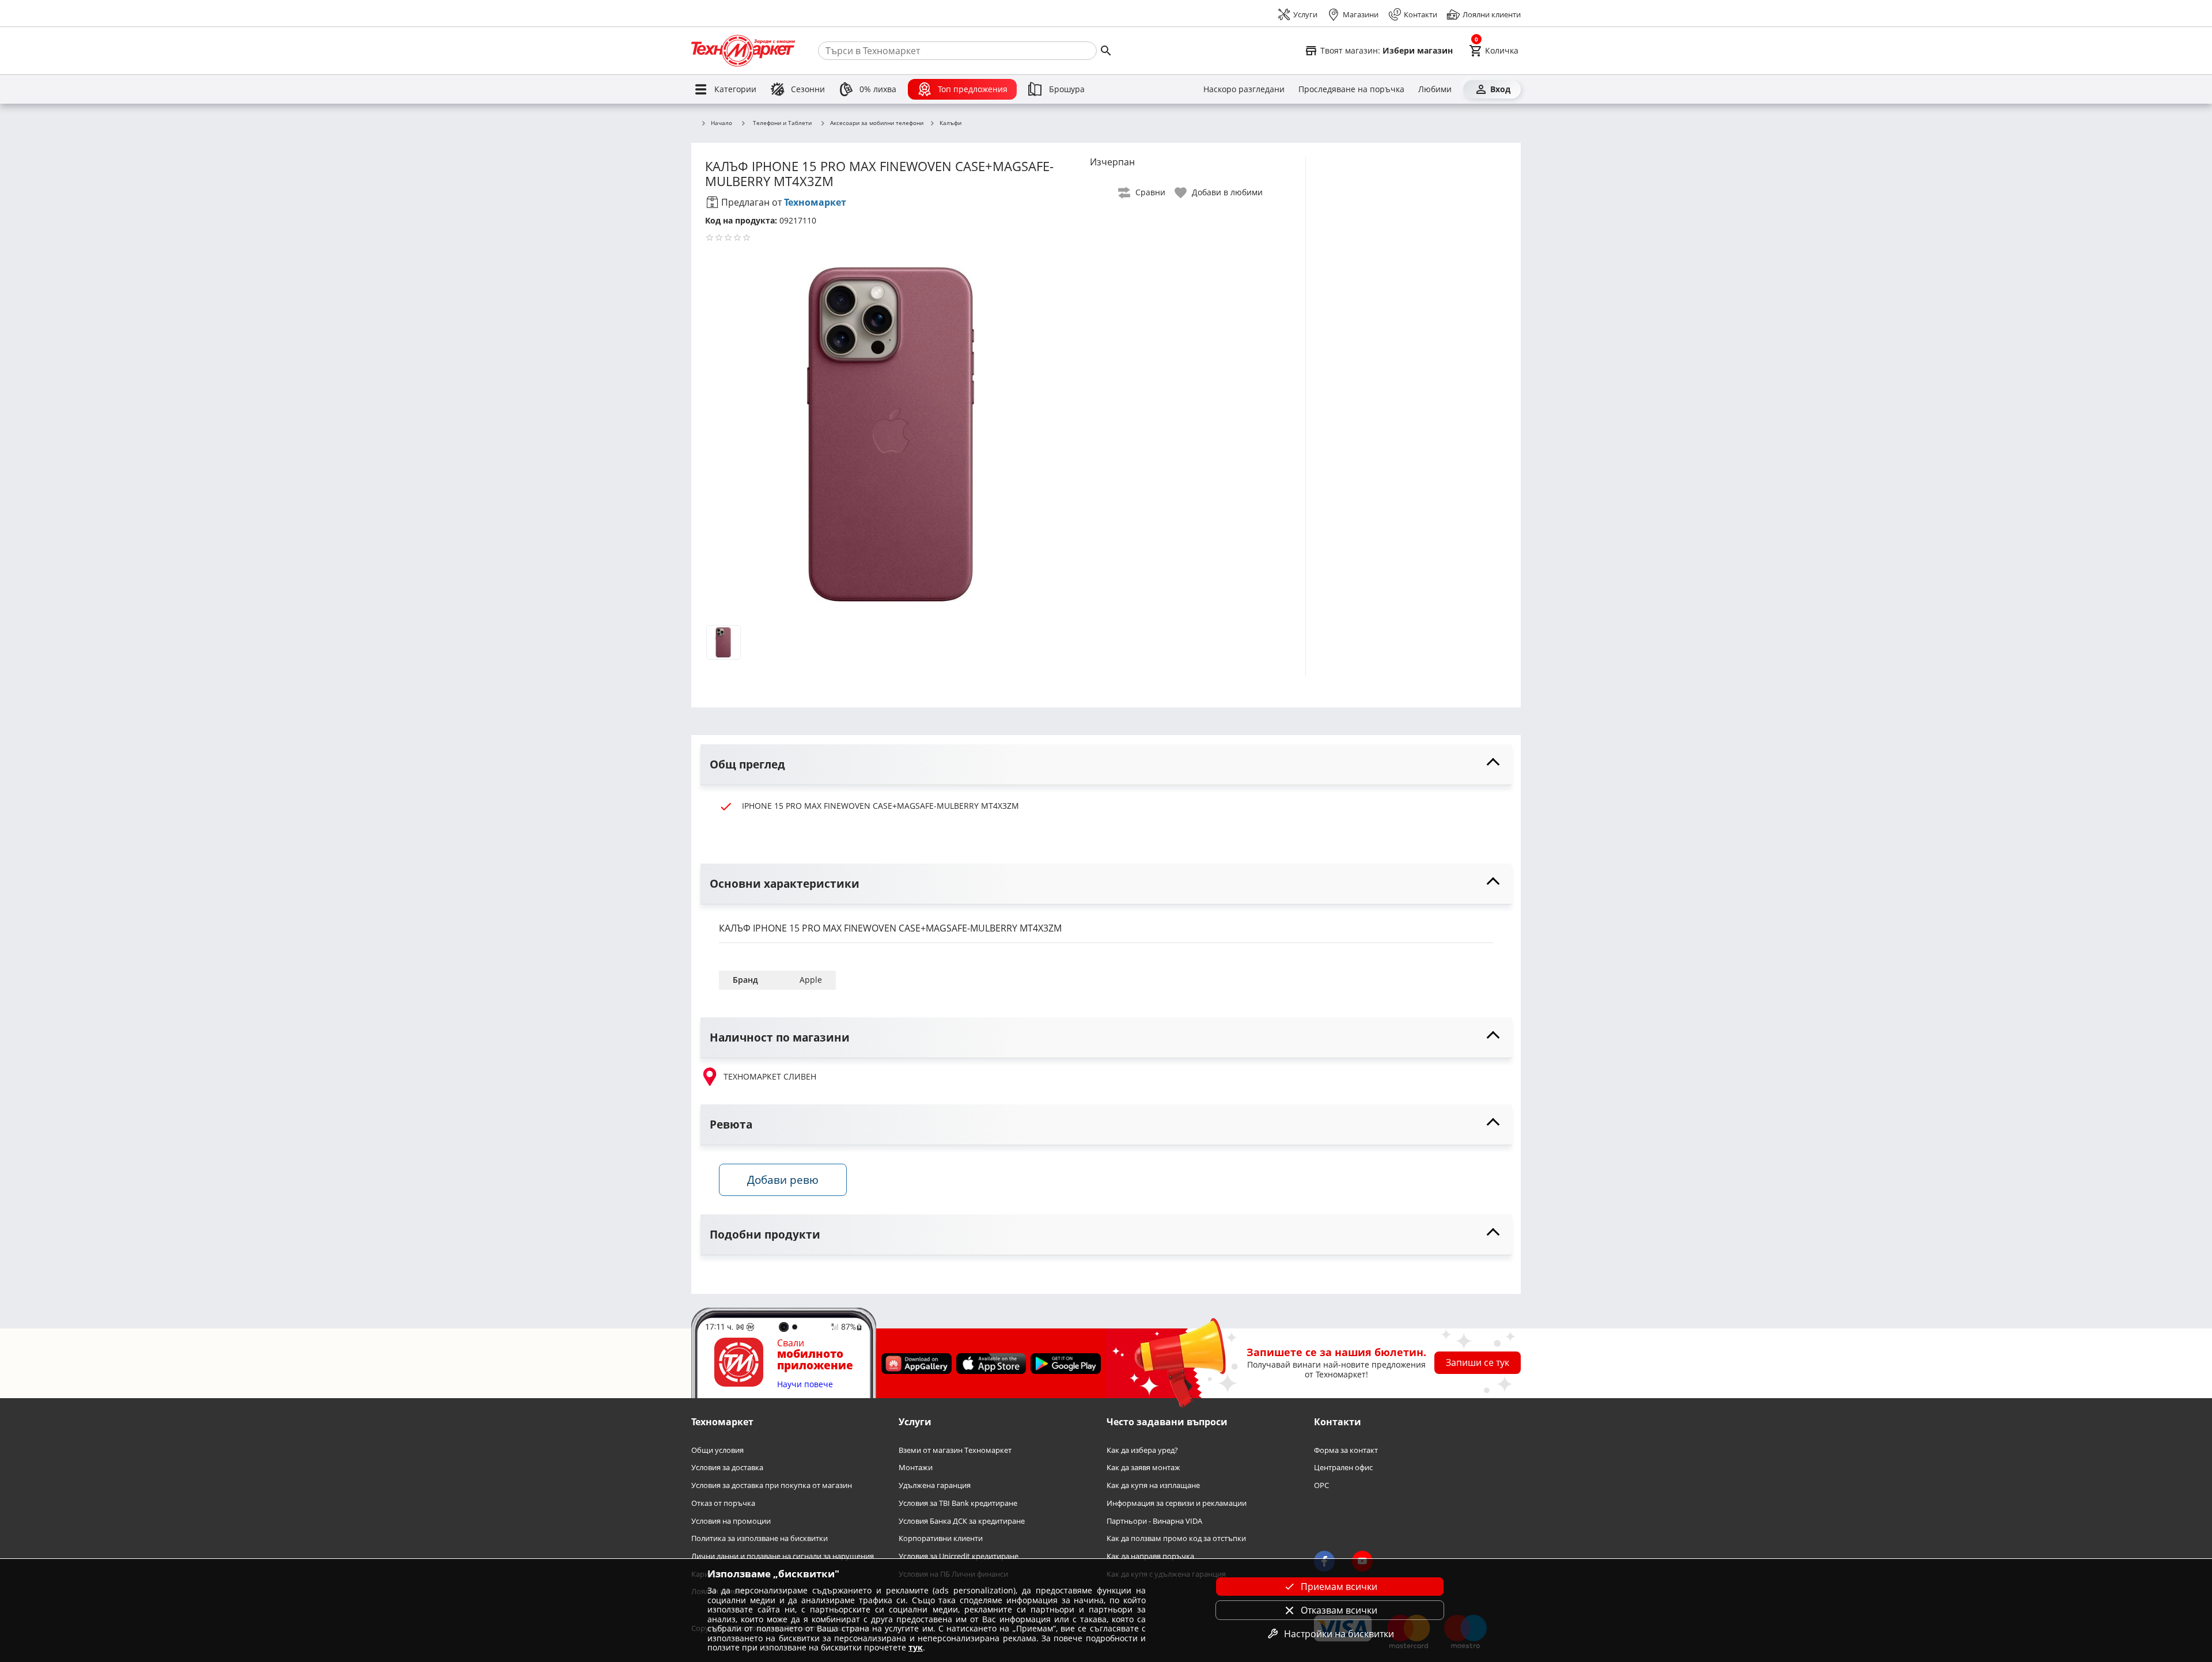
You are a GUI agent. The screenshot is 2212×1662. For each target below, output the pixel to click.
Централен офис (1343, 1468)
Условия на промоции (731, 1521)
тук (916, 1647)
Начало (721, 123)
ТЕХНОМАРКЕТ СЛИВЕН (770, 1076)
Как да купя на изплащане (1153, 1485)
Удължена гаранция (935, 1485)
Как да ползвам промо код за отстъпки (1176, 1538)
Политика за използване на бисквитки (760, 1538)
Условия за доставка (727, 1468)
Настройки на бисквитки (1339, 1634)
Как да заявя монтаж (1143, 1468)
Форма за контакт (1346, 1450)
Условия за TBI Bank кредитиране (958, 1503)
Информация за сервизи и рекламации (1177, 1503)
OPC (1321, 1485)
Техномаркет (815, 202)
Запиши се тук (1478, 1362)
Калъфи (950, 123)
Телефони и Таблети (782, 123)
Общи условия (717, 1450)
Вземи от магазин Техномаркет (955, 1450)
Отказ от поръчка (723, 1503)
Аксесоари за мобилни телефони (877, 123)
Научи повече (805, 1384)
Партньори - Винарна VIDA (1154, 1521)
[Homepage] (743, 51)
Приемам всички (1339, 1587)
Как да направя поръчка (1150, 1556)
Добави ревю (783, 1180)
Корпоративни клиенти (941, 1538)
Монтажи (916, 1468)
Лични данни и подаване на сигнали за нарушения (783, 1556)
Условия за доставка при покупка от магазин (772, 1485)
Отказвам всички (1339, 1610)
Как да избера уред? (1142, 1450)
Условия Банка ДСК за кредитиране (962, 1521)
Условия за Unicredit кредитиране (959, 1556)
